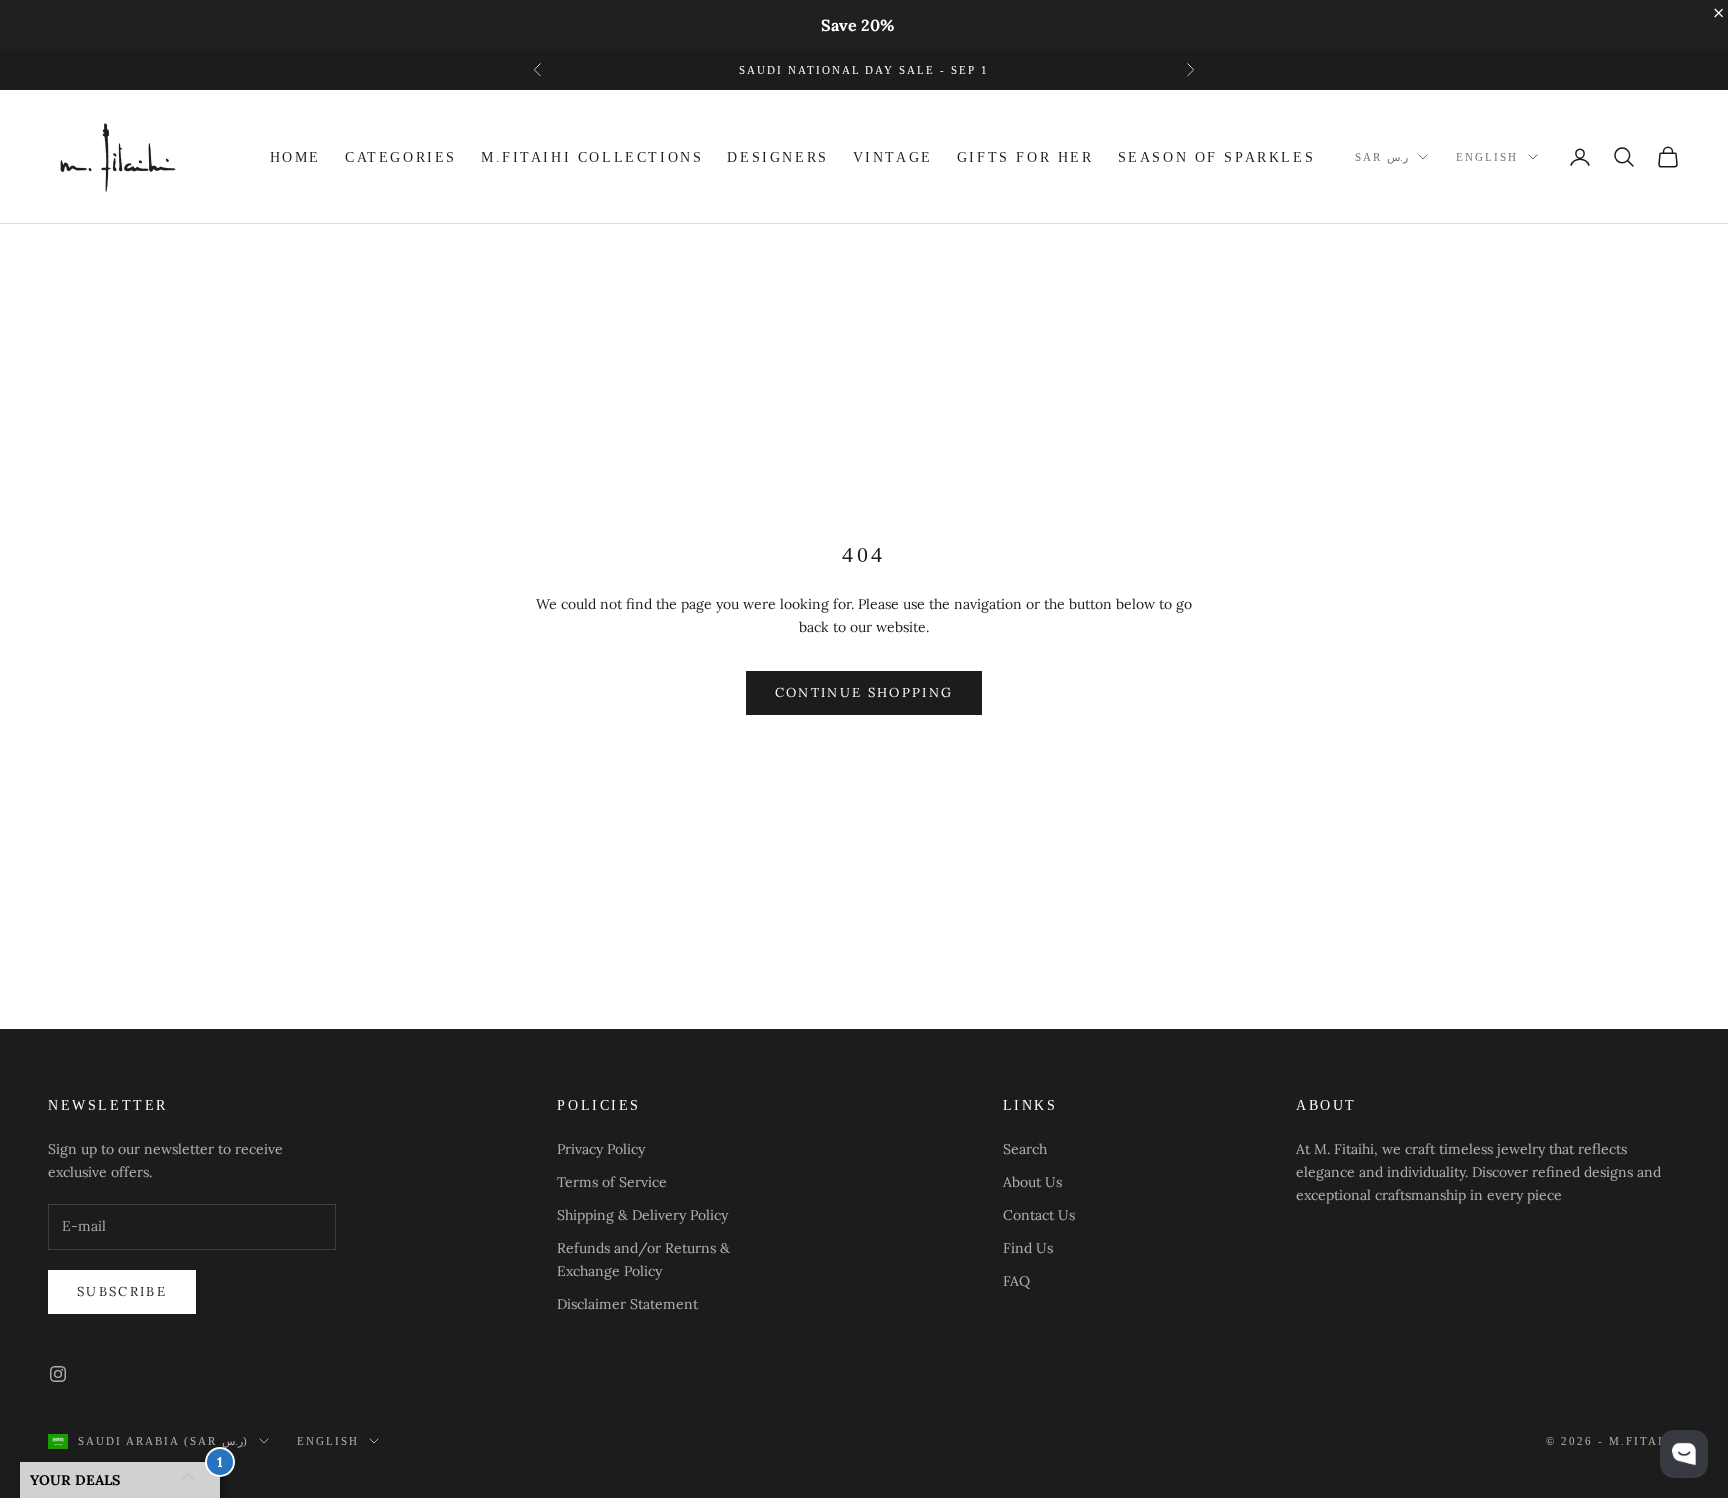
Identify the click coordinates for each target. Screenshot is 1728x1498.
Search (1025, 1149)
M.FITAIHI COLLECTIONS (592, 157)
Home (295, 157)
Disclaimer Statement (627, 1304)
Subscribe (122, 1291)
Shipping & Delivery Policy (642, 1215)
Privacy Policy (601, 1149)
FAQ (1016, 1281)
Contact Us (1039, 1215)
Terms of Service (612, 1182)
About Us (1032, 1182)
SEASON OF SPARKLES (1217, 157)
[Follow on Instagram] (58, 1374)
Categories (401, 157)
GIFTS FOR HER (1025, 157)
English (1487, 157)
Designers (777, 157)
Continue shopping (864, 692)
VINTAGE (893, 157)
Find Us (1028, 1248)
